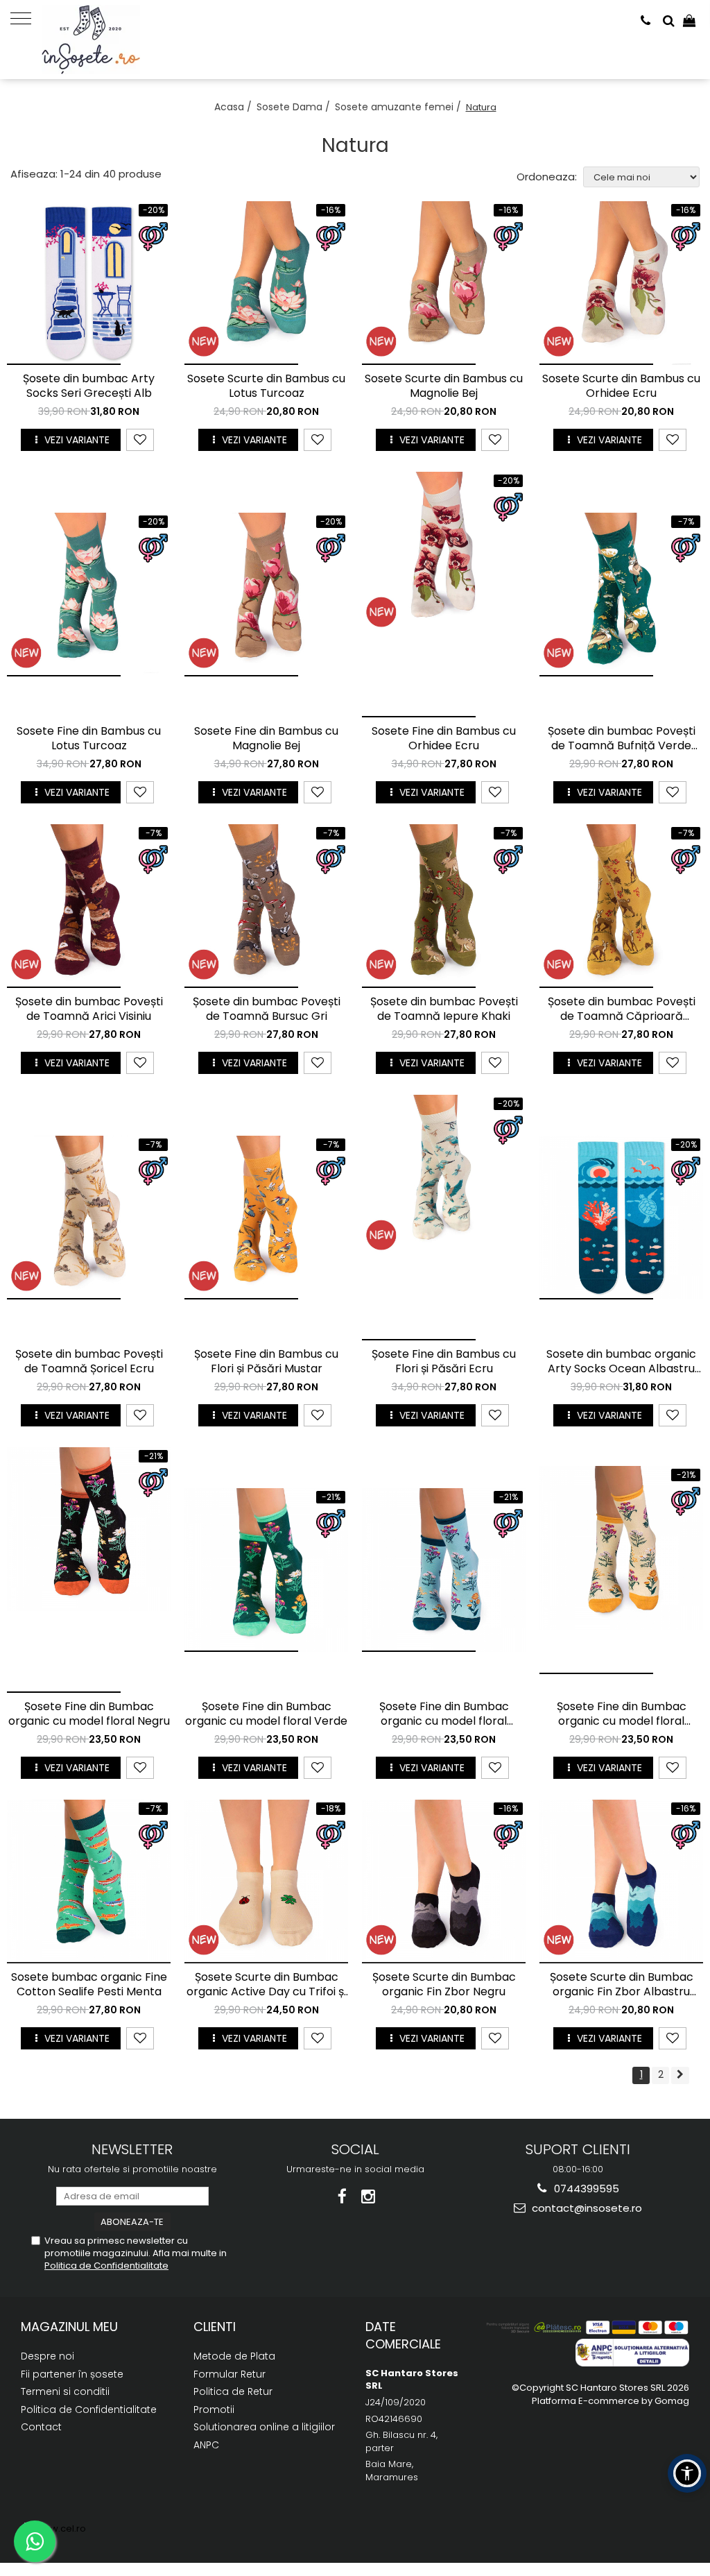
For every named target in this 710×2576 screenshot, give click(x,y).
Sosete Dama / (295, 107)
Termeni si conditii (65, 2391)
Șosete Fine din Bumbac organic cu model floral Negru (89, 1714)
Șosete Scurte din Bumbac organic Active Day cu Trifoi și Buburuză (266, 1985)
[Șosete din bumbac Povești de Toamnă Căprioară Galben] (621, 906)
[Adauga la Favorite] (140, 440)
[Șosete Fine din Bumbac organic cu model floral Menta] (444, 1570)
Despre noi (47, 2356)
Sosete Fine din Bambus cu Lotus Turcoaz (89, 739)
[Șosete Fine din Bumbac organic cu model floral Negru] (89, 1570)
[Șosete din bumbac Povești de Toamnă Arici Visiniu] (89, 906)
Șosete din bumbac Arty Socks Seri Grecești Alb (89, 386)
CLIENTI (215, 2327)
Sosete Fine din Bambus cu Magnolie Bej (266, 739)
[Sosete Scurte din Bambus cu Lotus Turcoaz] (266, 283)
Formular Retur (230, 2374)
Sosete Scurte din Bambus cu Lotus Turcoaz (266, 386)
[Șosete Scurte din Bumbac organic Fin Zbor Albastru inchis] (621, 1882)
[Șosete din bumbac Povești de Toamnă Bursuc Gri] (266, 906)
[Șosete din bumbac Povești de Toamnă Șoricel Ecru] (89, 1218)
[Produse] (26, 17)
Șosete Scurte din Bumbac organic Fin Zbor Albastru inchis (622, 1985)
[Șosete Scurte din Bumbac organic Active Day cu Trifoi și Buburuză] (266, 1882)
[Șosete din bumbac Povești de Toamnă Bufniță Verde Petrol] (621, 595)
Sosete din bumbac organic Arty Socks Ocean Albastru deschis (621, 1362)
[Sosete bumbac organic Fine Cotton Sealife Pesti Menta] (89, 1882)
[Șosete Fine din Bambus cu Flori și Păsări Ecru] (444, 1218)
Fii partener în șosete (72, 2374)
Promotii (214, 2409)
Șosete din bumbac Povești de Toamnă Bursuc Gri (267, 1009)
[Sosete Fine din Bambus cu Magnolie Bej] (266, 595)
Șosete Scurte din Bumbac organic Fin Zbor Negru (444, 1985)
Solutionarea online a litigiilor (264, 2427)
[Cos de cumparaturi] (689, 21)
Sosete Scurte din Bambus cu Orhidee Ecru (621, 386)
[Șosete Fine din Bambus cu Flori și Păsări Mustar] (266, 1218)
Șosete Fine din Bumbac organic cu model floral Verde (266, 1714)
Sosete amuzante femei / (399, 107)
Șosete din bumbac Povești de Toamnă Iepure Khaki (444, 1009)
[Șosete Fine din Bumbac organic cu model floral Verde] (266, 1570)
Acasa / (234, 107)
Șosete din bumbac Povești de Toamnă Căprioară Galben (622, 1009)
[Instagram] (369, 2197)
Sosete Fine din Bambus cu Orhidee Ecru (444, 739)
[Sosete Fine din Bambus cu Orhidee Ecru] (444, 595)
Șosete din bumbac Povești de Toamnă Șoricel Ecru (89, 1362)
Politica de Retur (233, 2391)
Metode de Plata (234, 2356)
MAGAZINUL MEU (69, 2327)
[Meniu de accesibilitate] (687, 2473)
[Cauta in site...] (669, 21)
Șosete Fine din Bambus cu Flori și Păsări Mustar (266, 1362)
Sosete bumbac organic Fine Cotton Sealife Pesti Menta (89, 1985)
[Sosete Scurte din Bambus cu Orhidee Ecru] (621, 283)
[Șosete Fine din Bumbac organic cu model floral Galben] (621, 1570)
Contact (41, 2427)
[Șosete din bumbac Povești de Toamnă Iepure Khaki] (444, 906)
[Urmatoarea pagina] (680, 2075)
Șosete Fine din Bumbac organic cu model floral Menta (444, 1714)
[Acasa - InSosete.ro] (111, 40)
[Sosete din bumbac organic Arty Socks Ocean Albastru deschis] (621, 1218)
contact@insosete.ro (586, 2208)
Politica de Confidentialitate (106, 2266)
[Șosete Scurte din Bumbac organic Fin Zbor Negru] (444, 1882)
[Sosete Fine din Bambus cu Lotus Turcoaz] (89, 595)
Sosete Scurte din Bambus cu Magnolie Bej (444, 386)
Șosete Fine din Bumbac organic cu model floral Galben (622, 1714)
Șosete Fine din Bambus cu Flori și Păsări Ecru (444, 1362)
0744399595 (585, 2189)
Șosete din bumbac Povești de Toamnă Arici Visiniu (89, 1009)
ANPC (206, 2445)
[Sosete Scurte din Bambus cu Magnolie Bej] (444, 283)
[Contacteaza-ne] (646, 21)
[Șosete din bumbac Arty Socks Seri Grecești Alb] (89, 283)
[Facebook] (342, 2197)
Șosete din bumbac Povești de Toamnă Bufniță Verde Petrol (622, 739)
